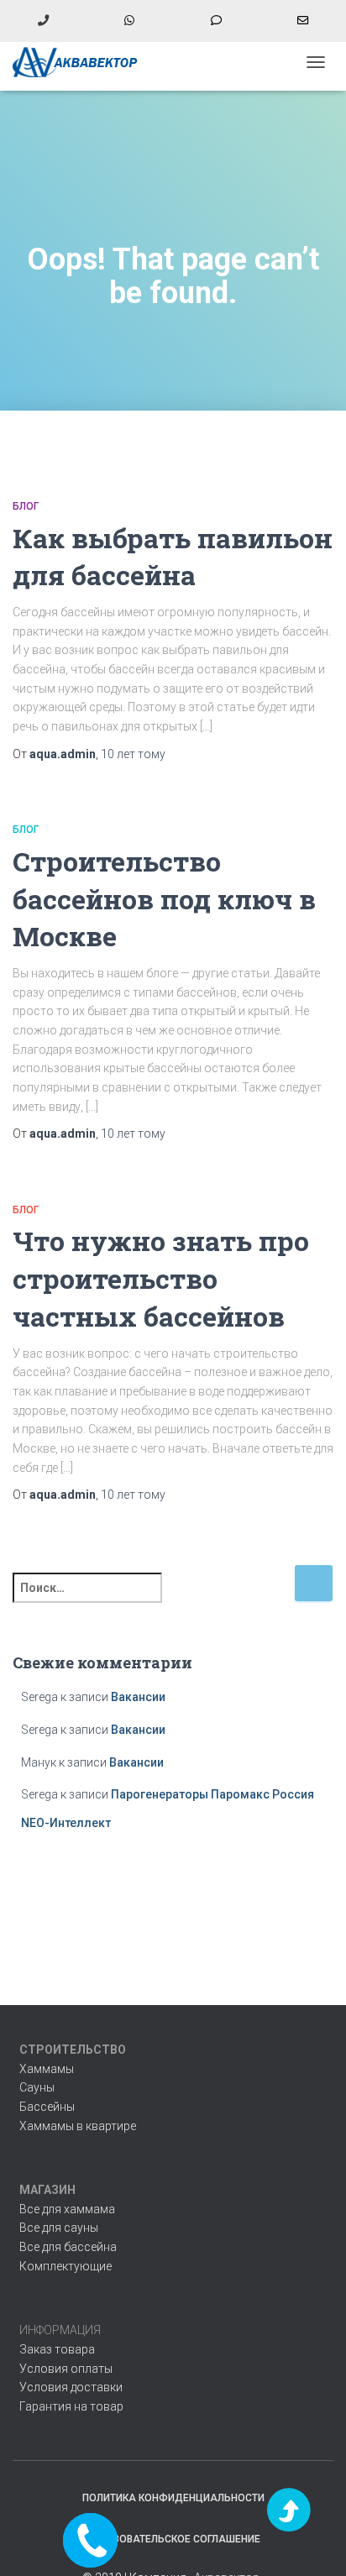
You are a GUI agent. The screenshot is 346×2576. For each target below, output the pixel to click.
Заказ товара (57, 2349)
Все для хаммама (67, 2209)
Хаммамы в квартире (78, 2126)
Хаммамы (47, 2069)
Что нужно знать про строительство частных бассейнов (161, 1278)
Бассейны (47, 2107)
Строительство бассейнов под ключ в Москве (164, 899)
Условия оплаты (66, 2369)
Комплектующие (66, 2266)
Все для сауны (59, 2228)
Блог (26, 506)
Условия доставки (71, 2387)
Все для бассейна (68, 2247)
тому (133, 754)
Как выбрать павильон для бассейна (173, 557)
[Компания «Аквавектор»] (82, 62)
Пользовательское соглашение (173, 2539)
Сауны (37, 2087)
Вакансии (138, 1697)
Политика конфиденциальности (173, 2498)
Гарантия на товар (71, 2406)
